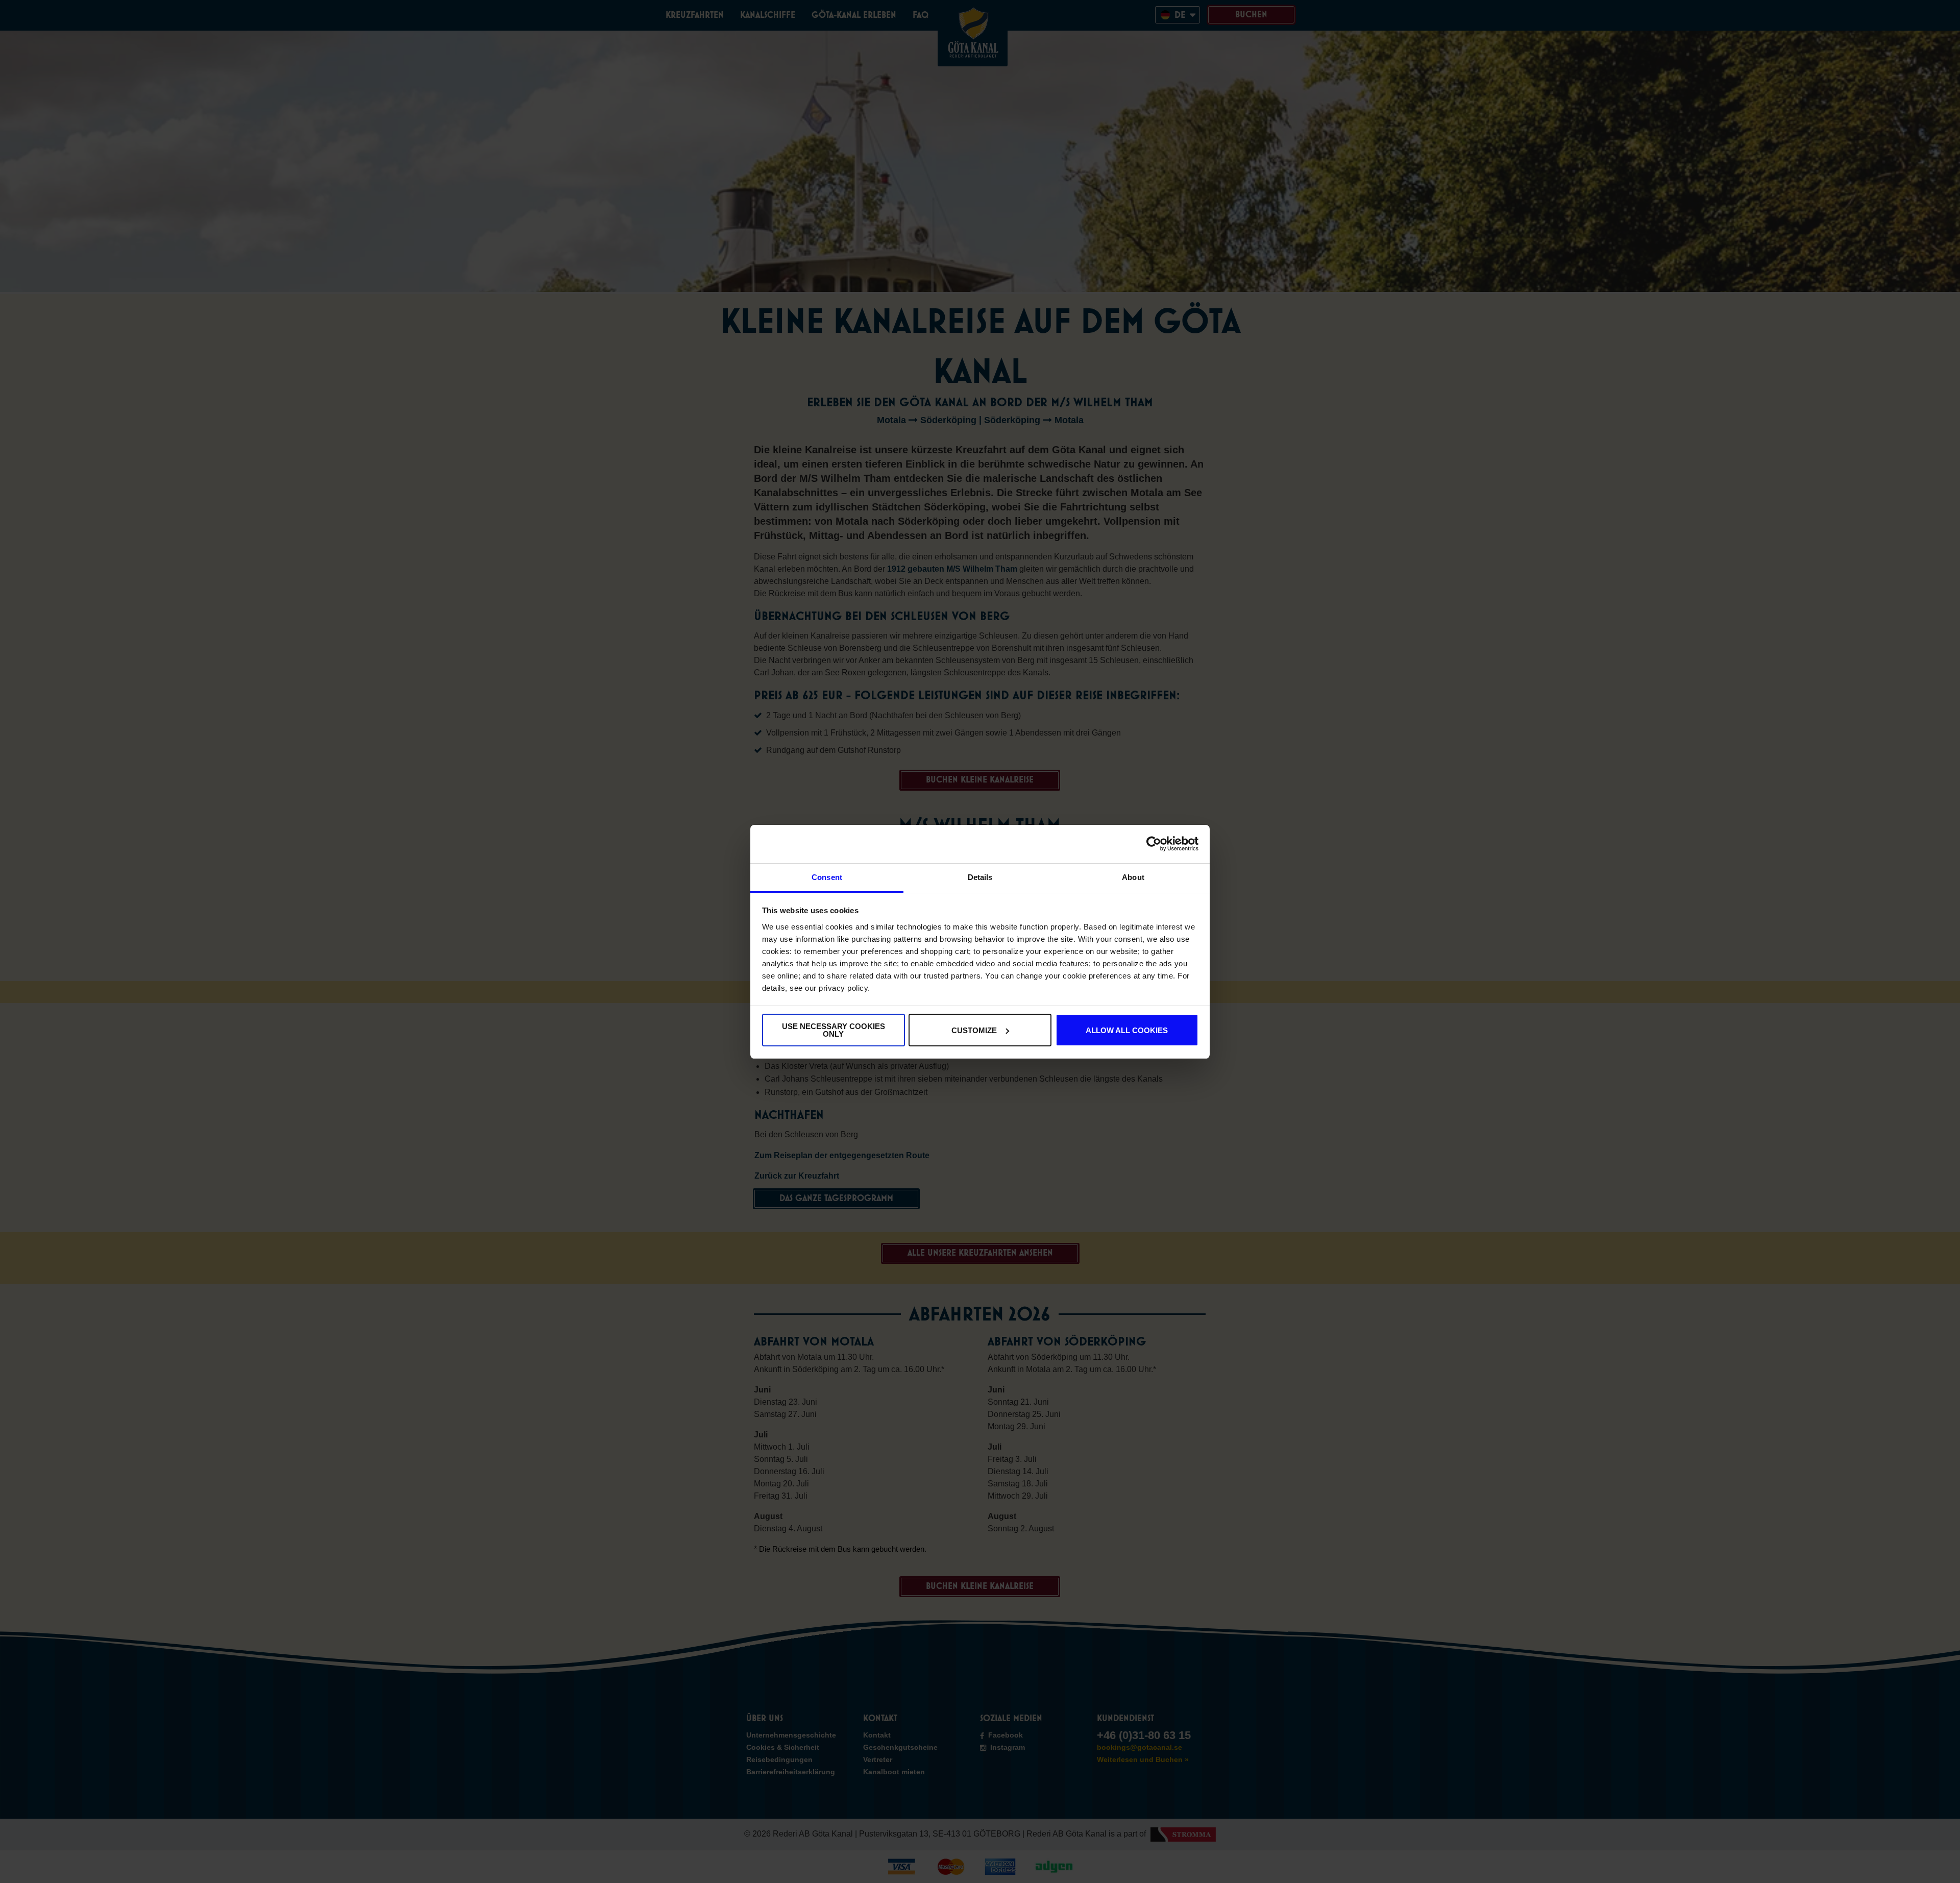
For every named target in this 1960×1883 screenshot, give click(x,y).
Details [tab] (980, 877)
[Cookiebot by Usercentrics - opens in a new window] (1154, 844)
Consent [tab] (827, 877)
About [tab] (1133, 877)
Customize (974, 1030)
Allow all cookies (1127, 1030)
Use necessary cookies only (834, 1030)
